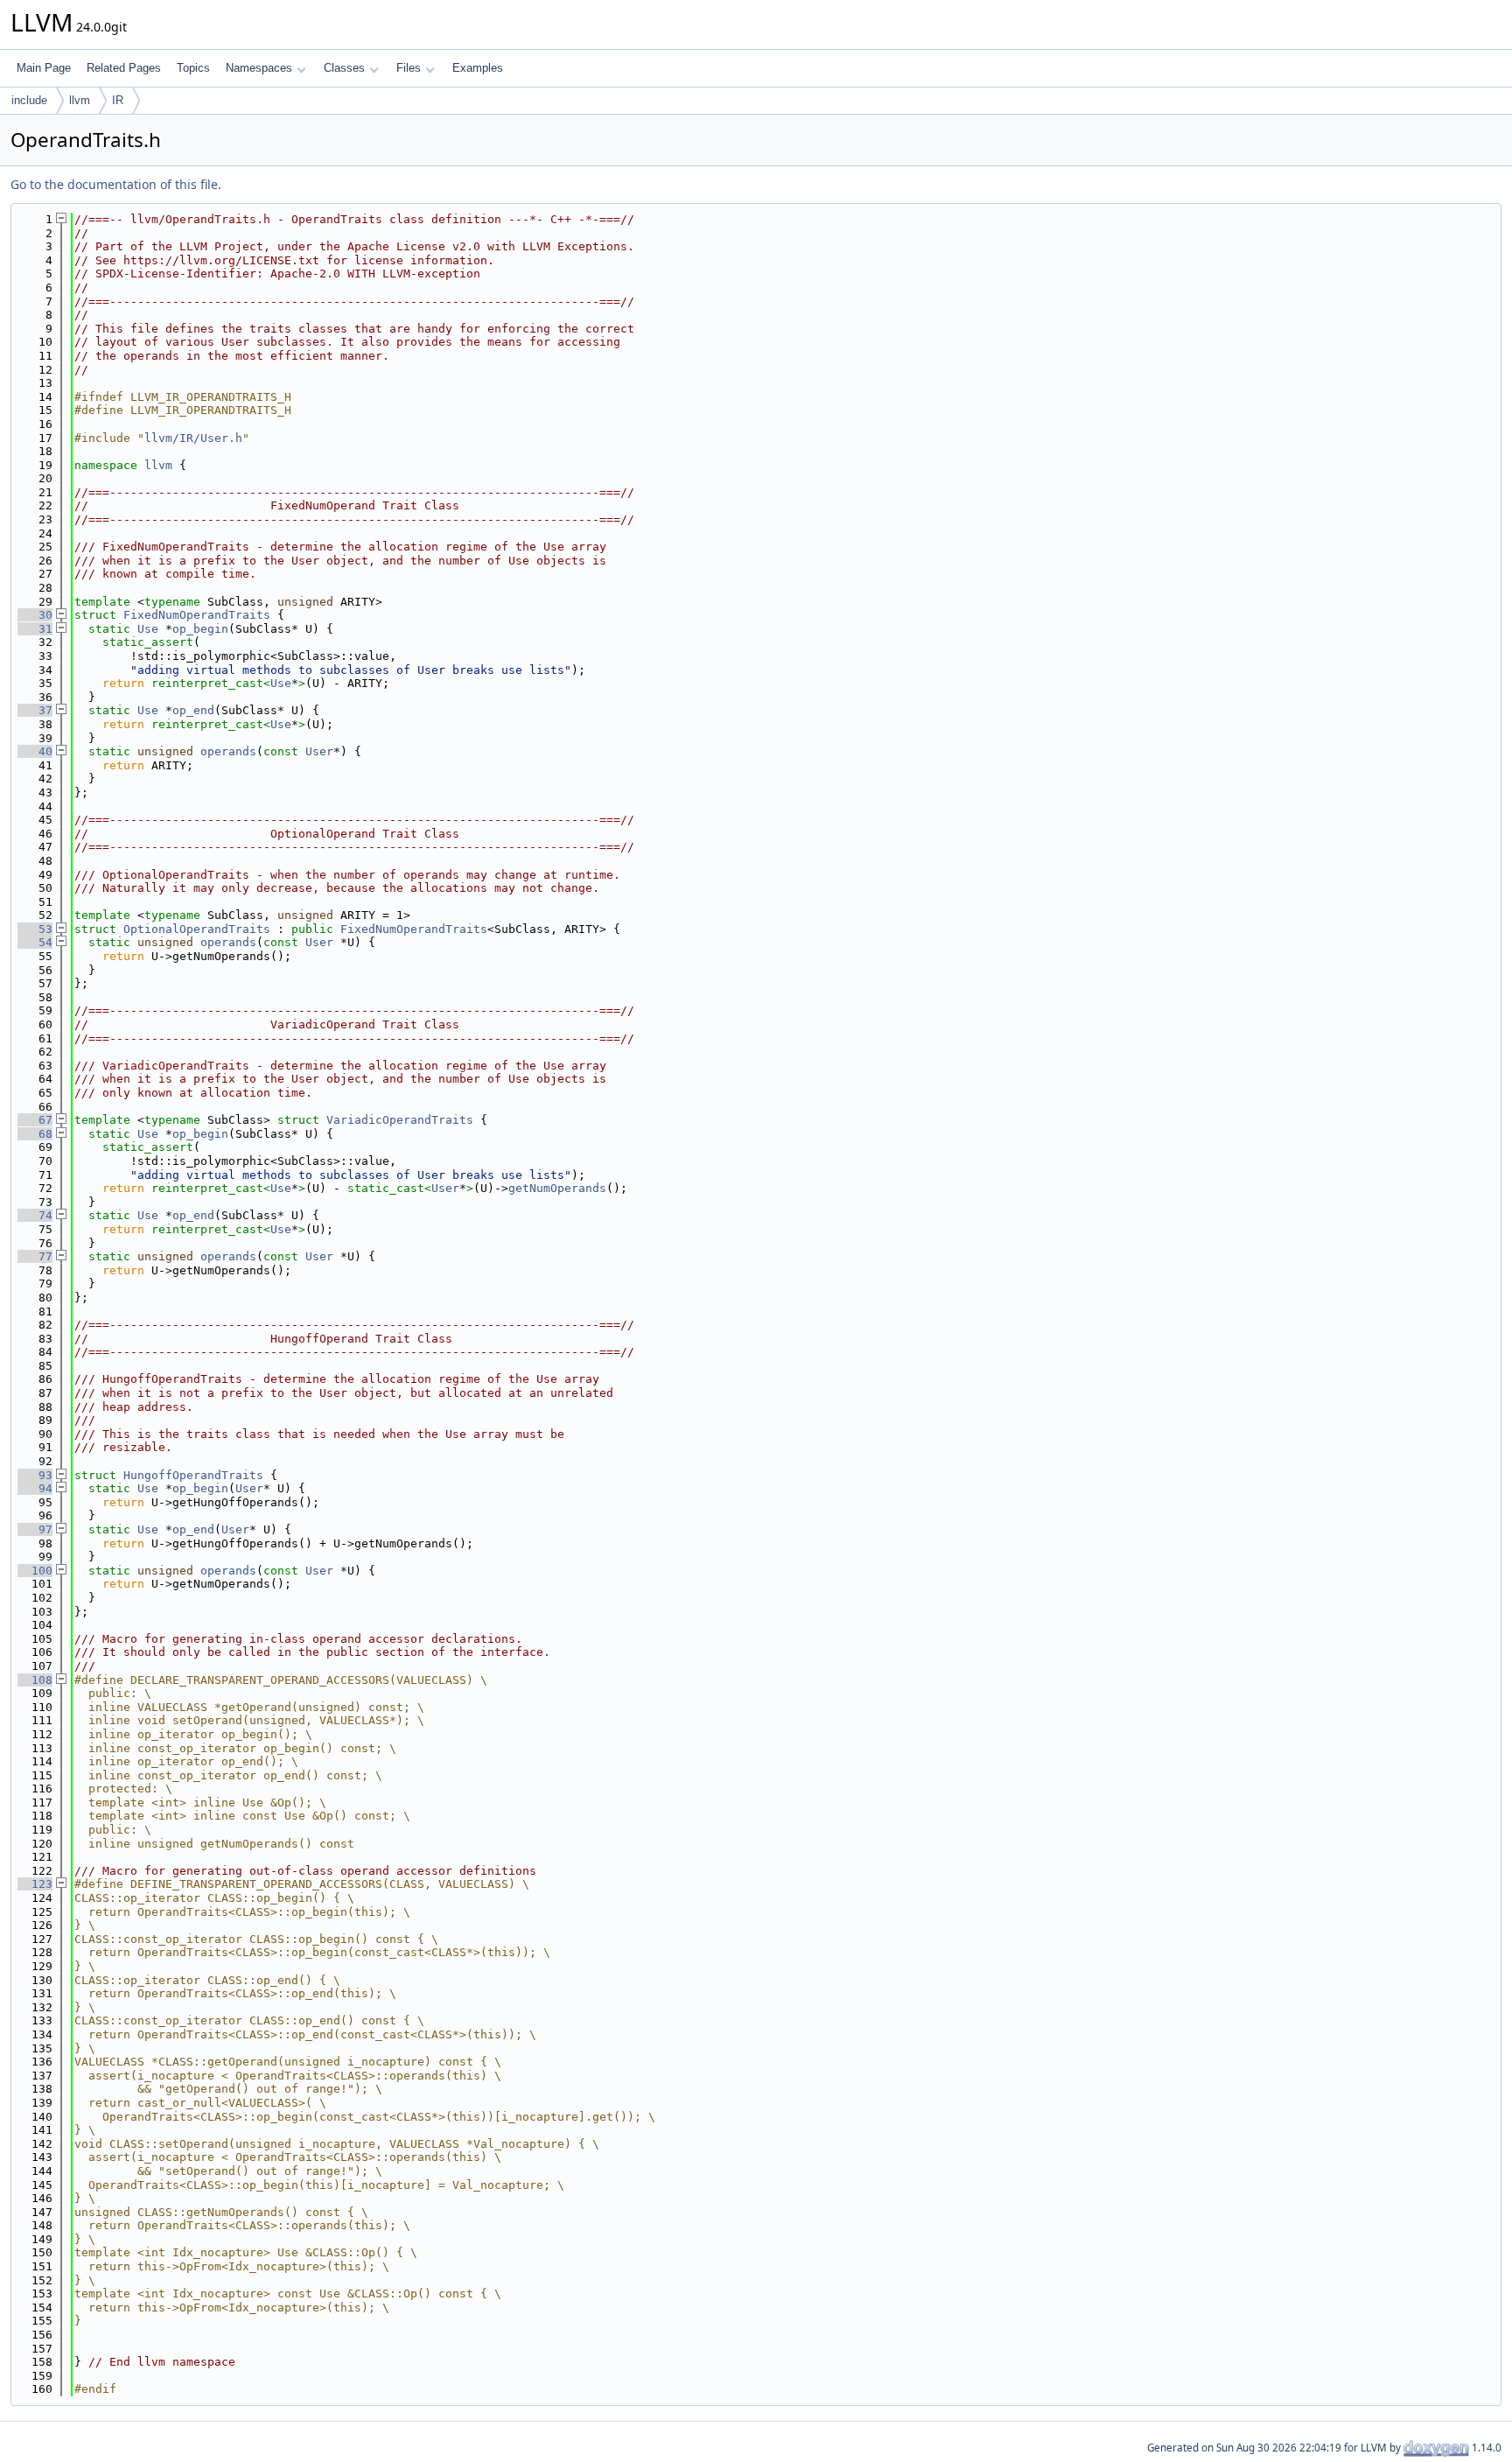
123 (35, 1884)
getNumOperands (557, 1188)
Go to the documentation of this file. (116, 184)
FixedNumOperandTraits (197, 615)
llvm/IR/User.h (193, 438)
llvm (80, 100)
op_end (193, 710)
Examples (478, 68)
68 (35, 1134)
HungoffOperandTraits (193, 1475)
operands (228, 751)
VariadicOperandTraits (400, 1120)
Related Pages (124, 68)
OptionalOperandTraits (197, 929)
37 (35, 710)
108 (35, 1680)
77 (35, 1256)
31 (35, 629)
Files (409, 68)
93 (35, 1475)
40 (35, 751)
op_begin (200, 629)
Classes (344, 68)
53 (35, 929)
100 (35, 1571)
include (29, 100)
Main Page (44, 68)
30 (35, 615)
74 (35, 1215)
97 (35, 1529)
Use (148, 629)
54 (35, 942)
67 (35, 1120)
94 (35, 1488)
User (319, 751)
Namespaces (259, 68)
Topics (193, 68)
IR (118, 100)
